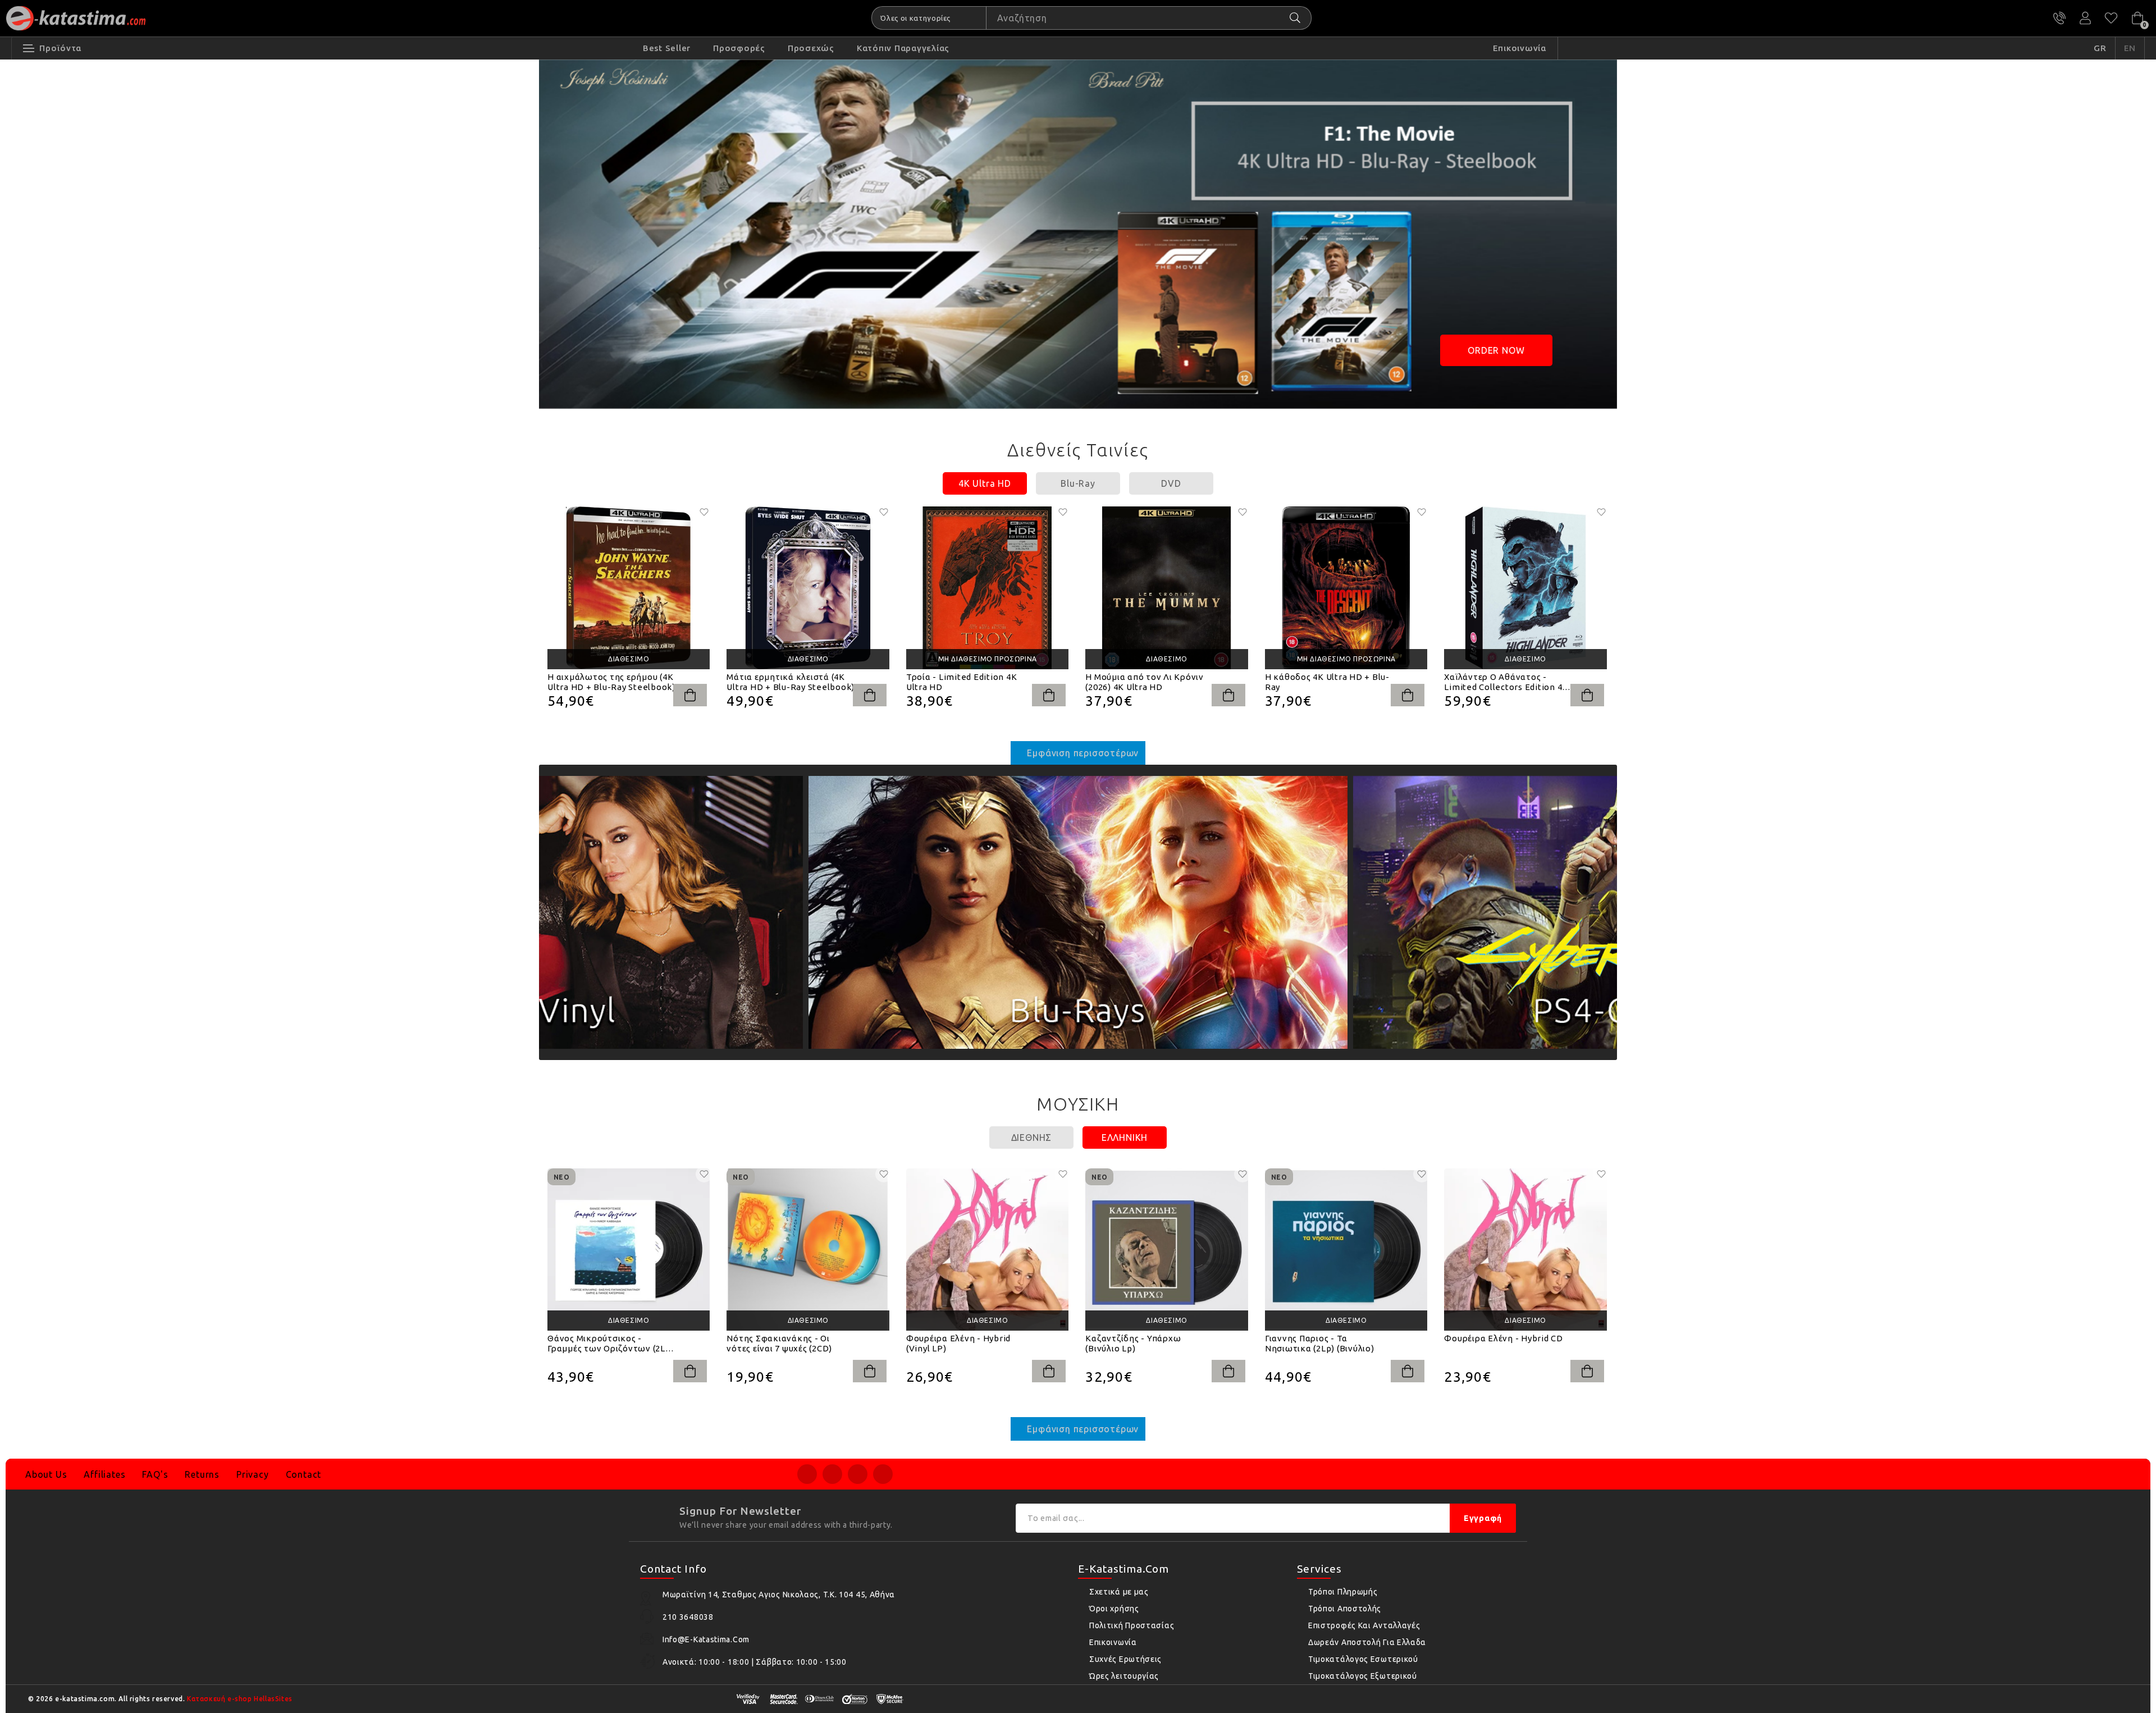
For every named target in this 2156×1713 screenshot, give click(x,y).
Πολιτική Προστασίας (1132, 1625)
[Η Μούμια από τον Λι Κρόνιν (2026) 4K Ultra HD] (1166, 588)
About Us (46, 1474)
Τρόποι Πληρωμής (1343, 1592)
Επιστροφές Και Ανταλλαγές (1364, 1625)
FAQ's (155, 1474)
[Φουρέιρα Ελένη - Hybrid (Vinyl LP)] (987, 1250)
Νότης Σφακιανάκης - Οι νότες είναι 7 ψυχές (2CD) (779, 1343)
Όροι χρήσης (1114, 1609)
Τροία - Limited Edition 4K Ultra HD (962, 682)
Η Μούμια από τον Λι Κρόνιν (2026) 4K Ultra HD (1145, 682)
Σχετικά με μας (1119, 1592)
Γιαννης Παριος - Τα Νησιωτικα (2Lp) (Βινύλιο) (1320, 1343)
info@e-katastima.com (706, 1639)
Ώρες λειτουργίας (1124, 1676)
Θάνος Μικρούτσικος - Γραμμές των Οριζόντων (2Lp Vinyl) (609, 1344)
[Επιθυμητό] (704, 512)
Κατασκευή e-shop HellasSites (240, 1699)
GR (2100, 48)
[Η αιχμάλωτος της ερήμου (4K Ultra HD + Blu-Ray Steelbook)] (629, 588)
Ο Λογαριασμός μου (2085, 18)
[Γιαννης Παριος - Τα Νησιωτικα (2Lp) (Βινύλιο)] (1346, 1250)
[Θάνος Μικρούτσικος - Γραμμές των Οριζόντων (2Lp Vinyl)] (629, 1250)
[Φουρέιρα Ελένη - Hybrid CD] (1525, 1250)
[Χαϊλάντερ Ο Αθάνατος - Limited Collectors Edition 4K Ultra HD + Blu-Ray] (1525, 588)
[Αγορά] (690, 695)
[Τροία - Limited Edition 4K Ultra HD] (987, 588)
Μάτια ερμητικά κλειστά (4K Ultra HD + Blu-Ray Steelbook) (791, 682)
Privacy (253, 1474)
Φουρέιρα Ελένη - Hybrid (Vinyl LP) (958, 1343)
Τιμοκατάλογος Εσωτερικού (1363, 1659)
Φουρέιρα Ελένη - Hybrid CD (1504, 1338)
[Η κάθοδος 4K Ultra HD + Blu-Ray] (1346, 588)
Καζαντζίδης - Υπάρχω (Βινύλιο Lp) (1133, 1343)
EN (2130, 48)
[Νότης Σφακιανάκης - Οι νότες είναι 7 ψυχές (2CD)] (808, 1250)
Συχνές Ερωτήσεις (1125, 1659)
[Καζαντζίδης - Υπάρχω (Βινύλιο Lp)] (1166, 1250)
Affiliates (104, 1474)
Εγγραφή (1483, 1518)
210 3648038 (2059, 18)
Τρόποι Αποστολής (1345, 1609)
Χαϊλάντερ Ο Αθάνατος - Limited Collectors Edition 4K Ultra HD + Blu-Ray (1506, 682)
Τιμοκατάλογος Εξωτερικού (1363, 1676)
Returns (202, 1474)
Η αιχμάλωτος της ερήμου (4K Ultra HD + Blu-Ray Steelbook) (611, 682)
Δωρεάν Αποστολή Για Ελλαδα (1367, 1642)
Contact (304, 1474)
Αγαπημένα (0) (2111, 18)
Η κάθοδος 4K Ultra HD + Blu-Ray (1327, 682)
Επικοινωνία (1113, 1642)
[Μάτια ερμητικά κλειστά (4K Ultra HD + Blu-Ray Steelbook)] (808, 588)
